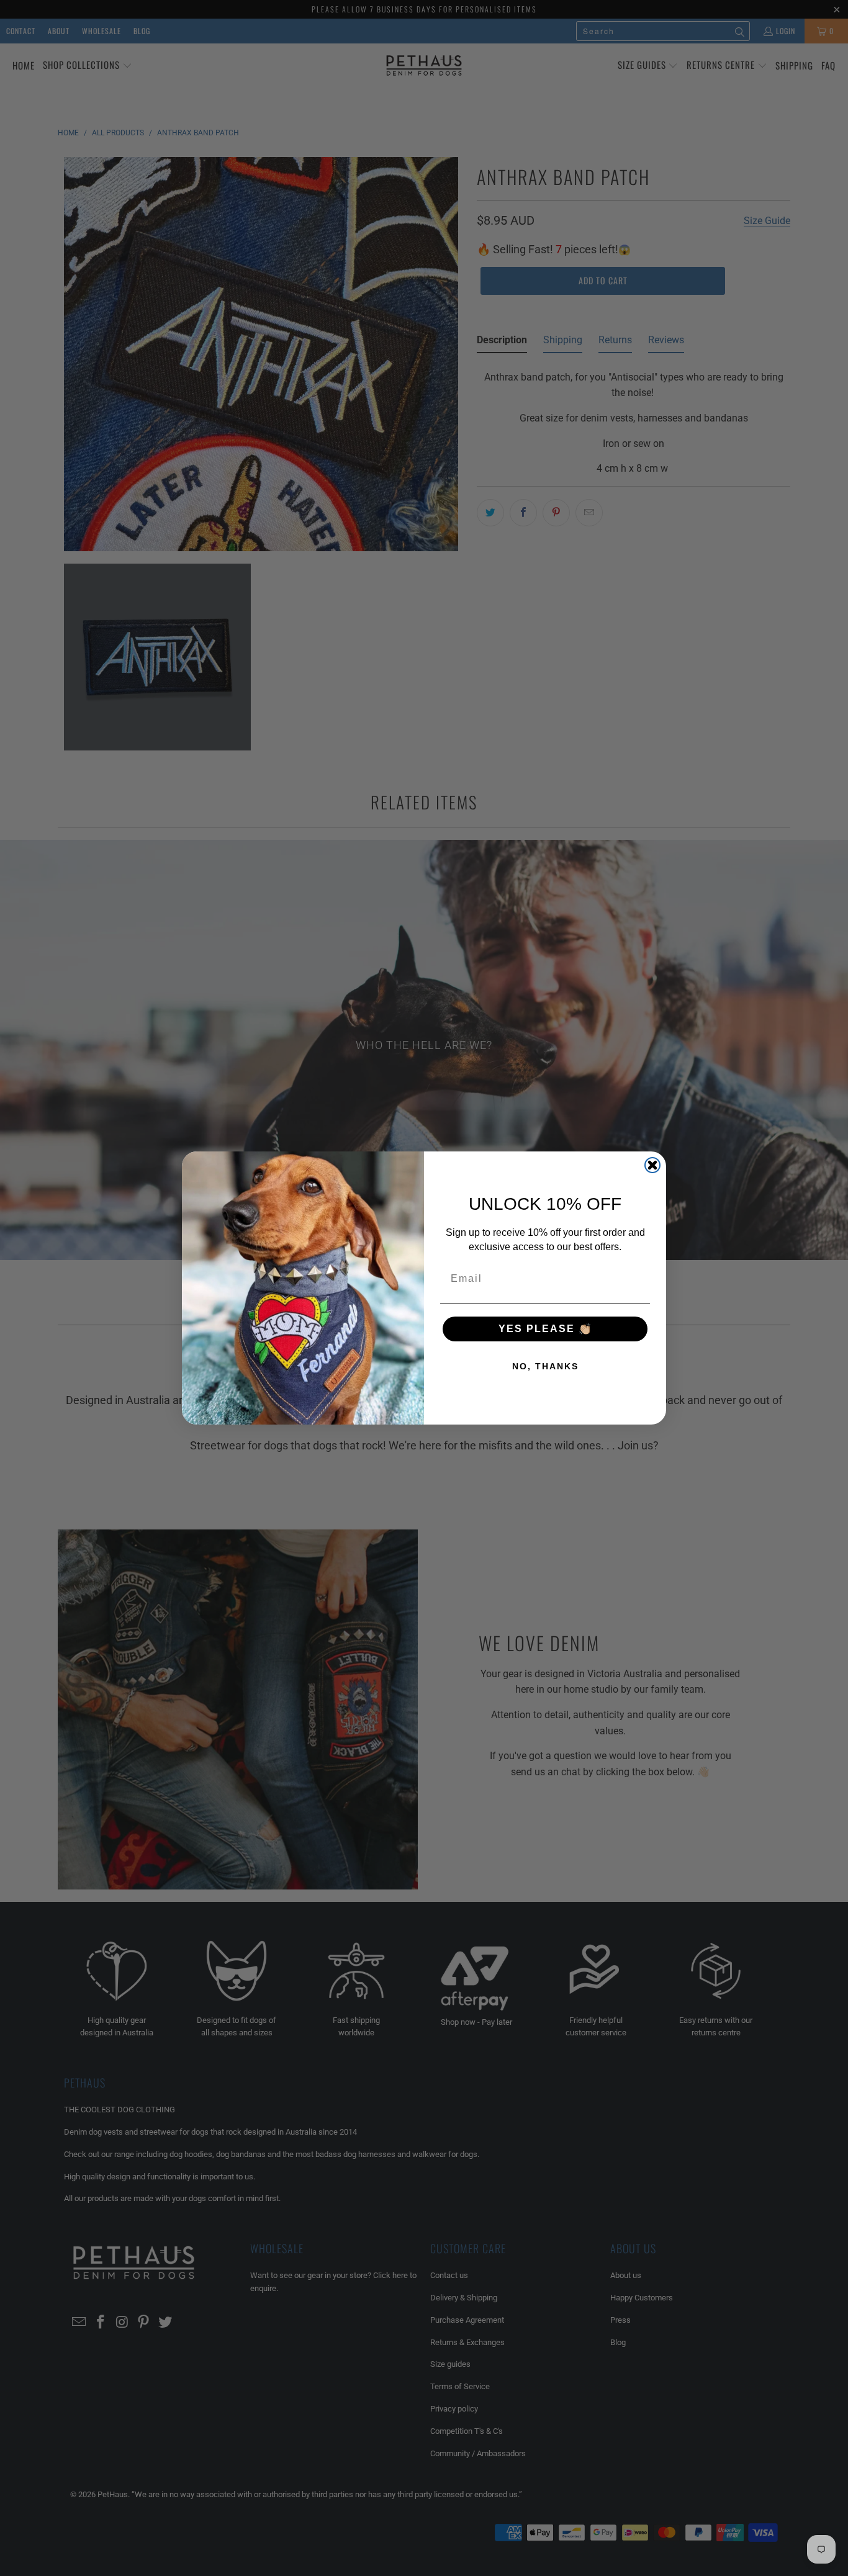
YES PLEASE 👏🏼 (545, 1329)
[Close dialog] (652, 1165)
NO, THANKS (545, 1366)
